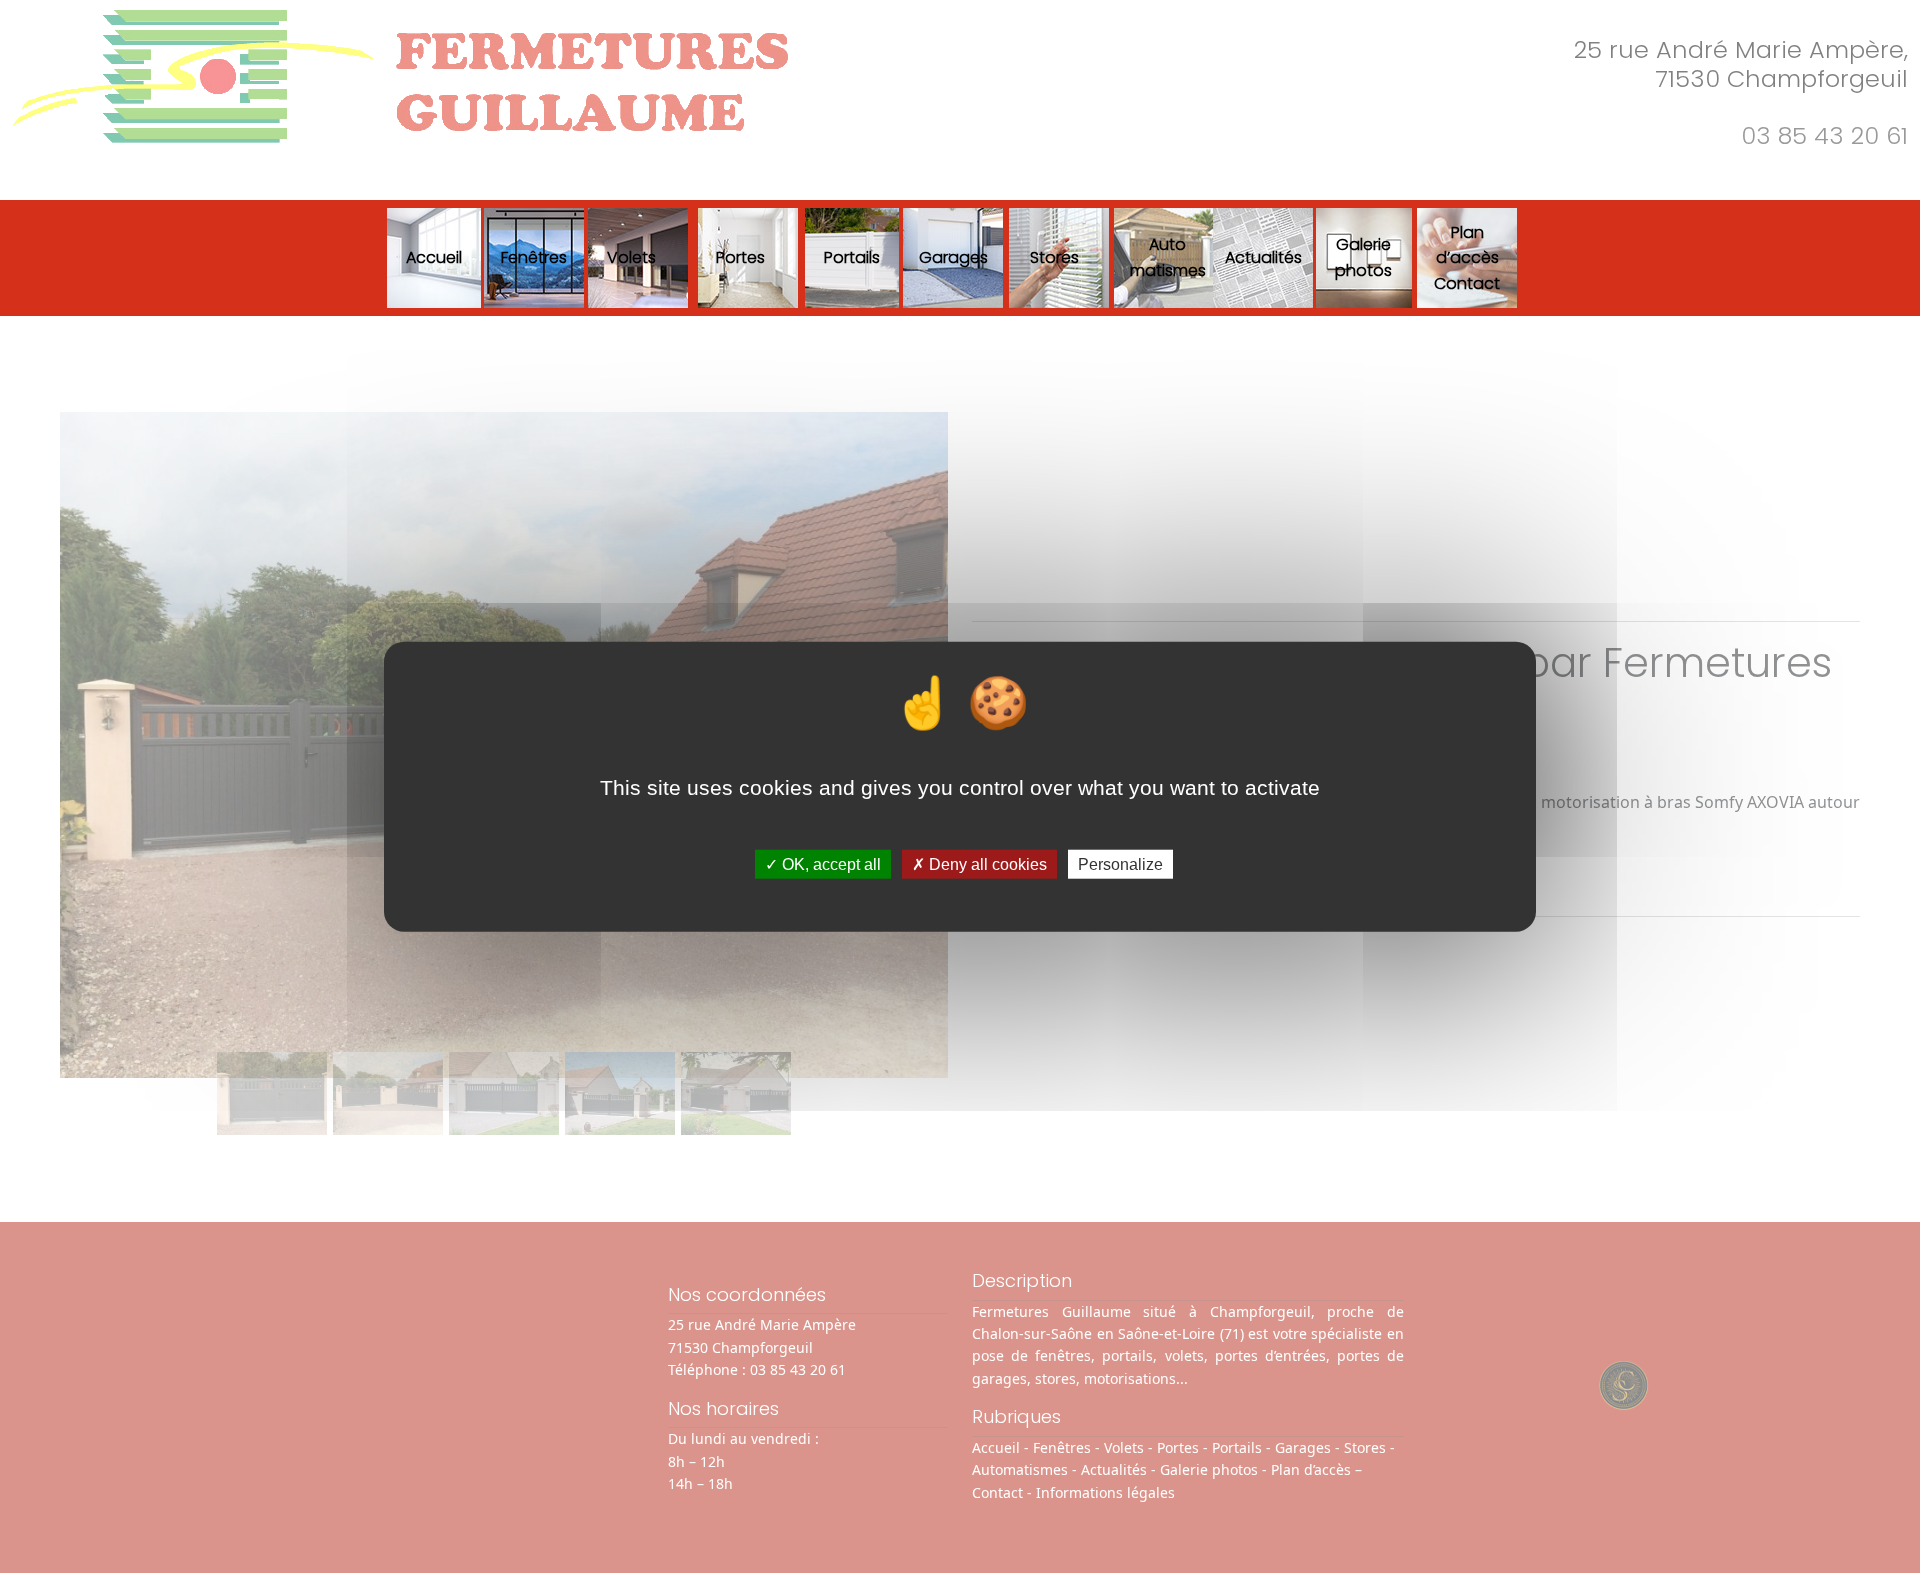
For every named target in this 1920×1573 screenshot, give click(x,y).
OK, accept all (829, 864)
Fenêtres (534, 257)
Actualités (1263, 257)
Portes (740, 257)
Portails (852, 257)
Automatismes (1168, 257)
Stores (1054, 257)
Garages (953, 257)
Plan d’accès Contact (1467, 258)
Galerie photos (1363, 257)
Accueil (434, 257)
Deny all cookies (986, 864)
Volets (631, 257)
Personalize (1120, 864)
